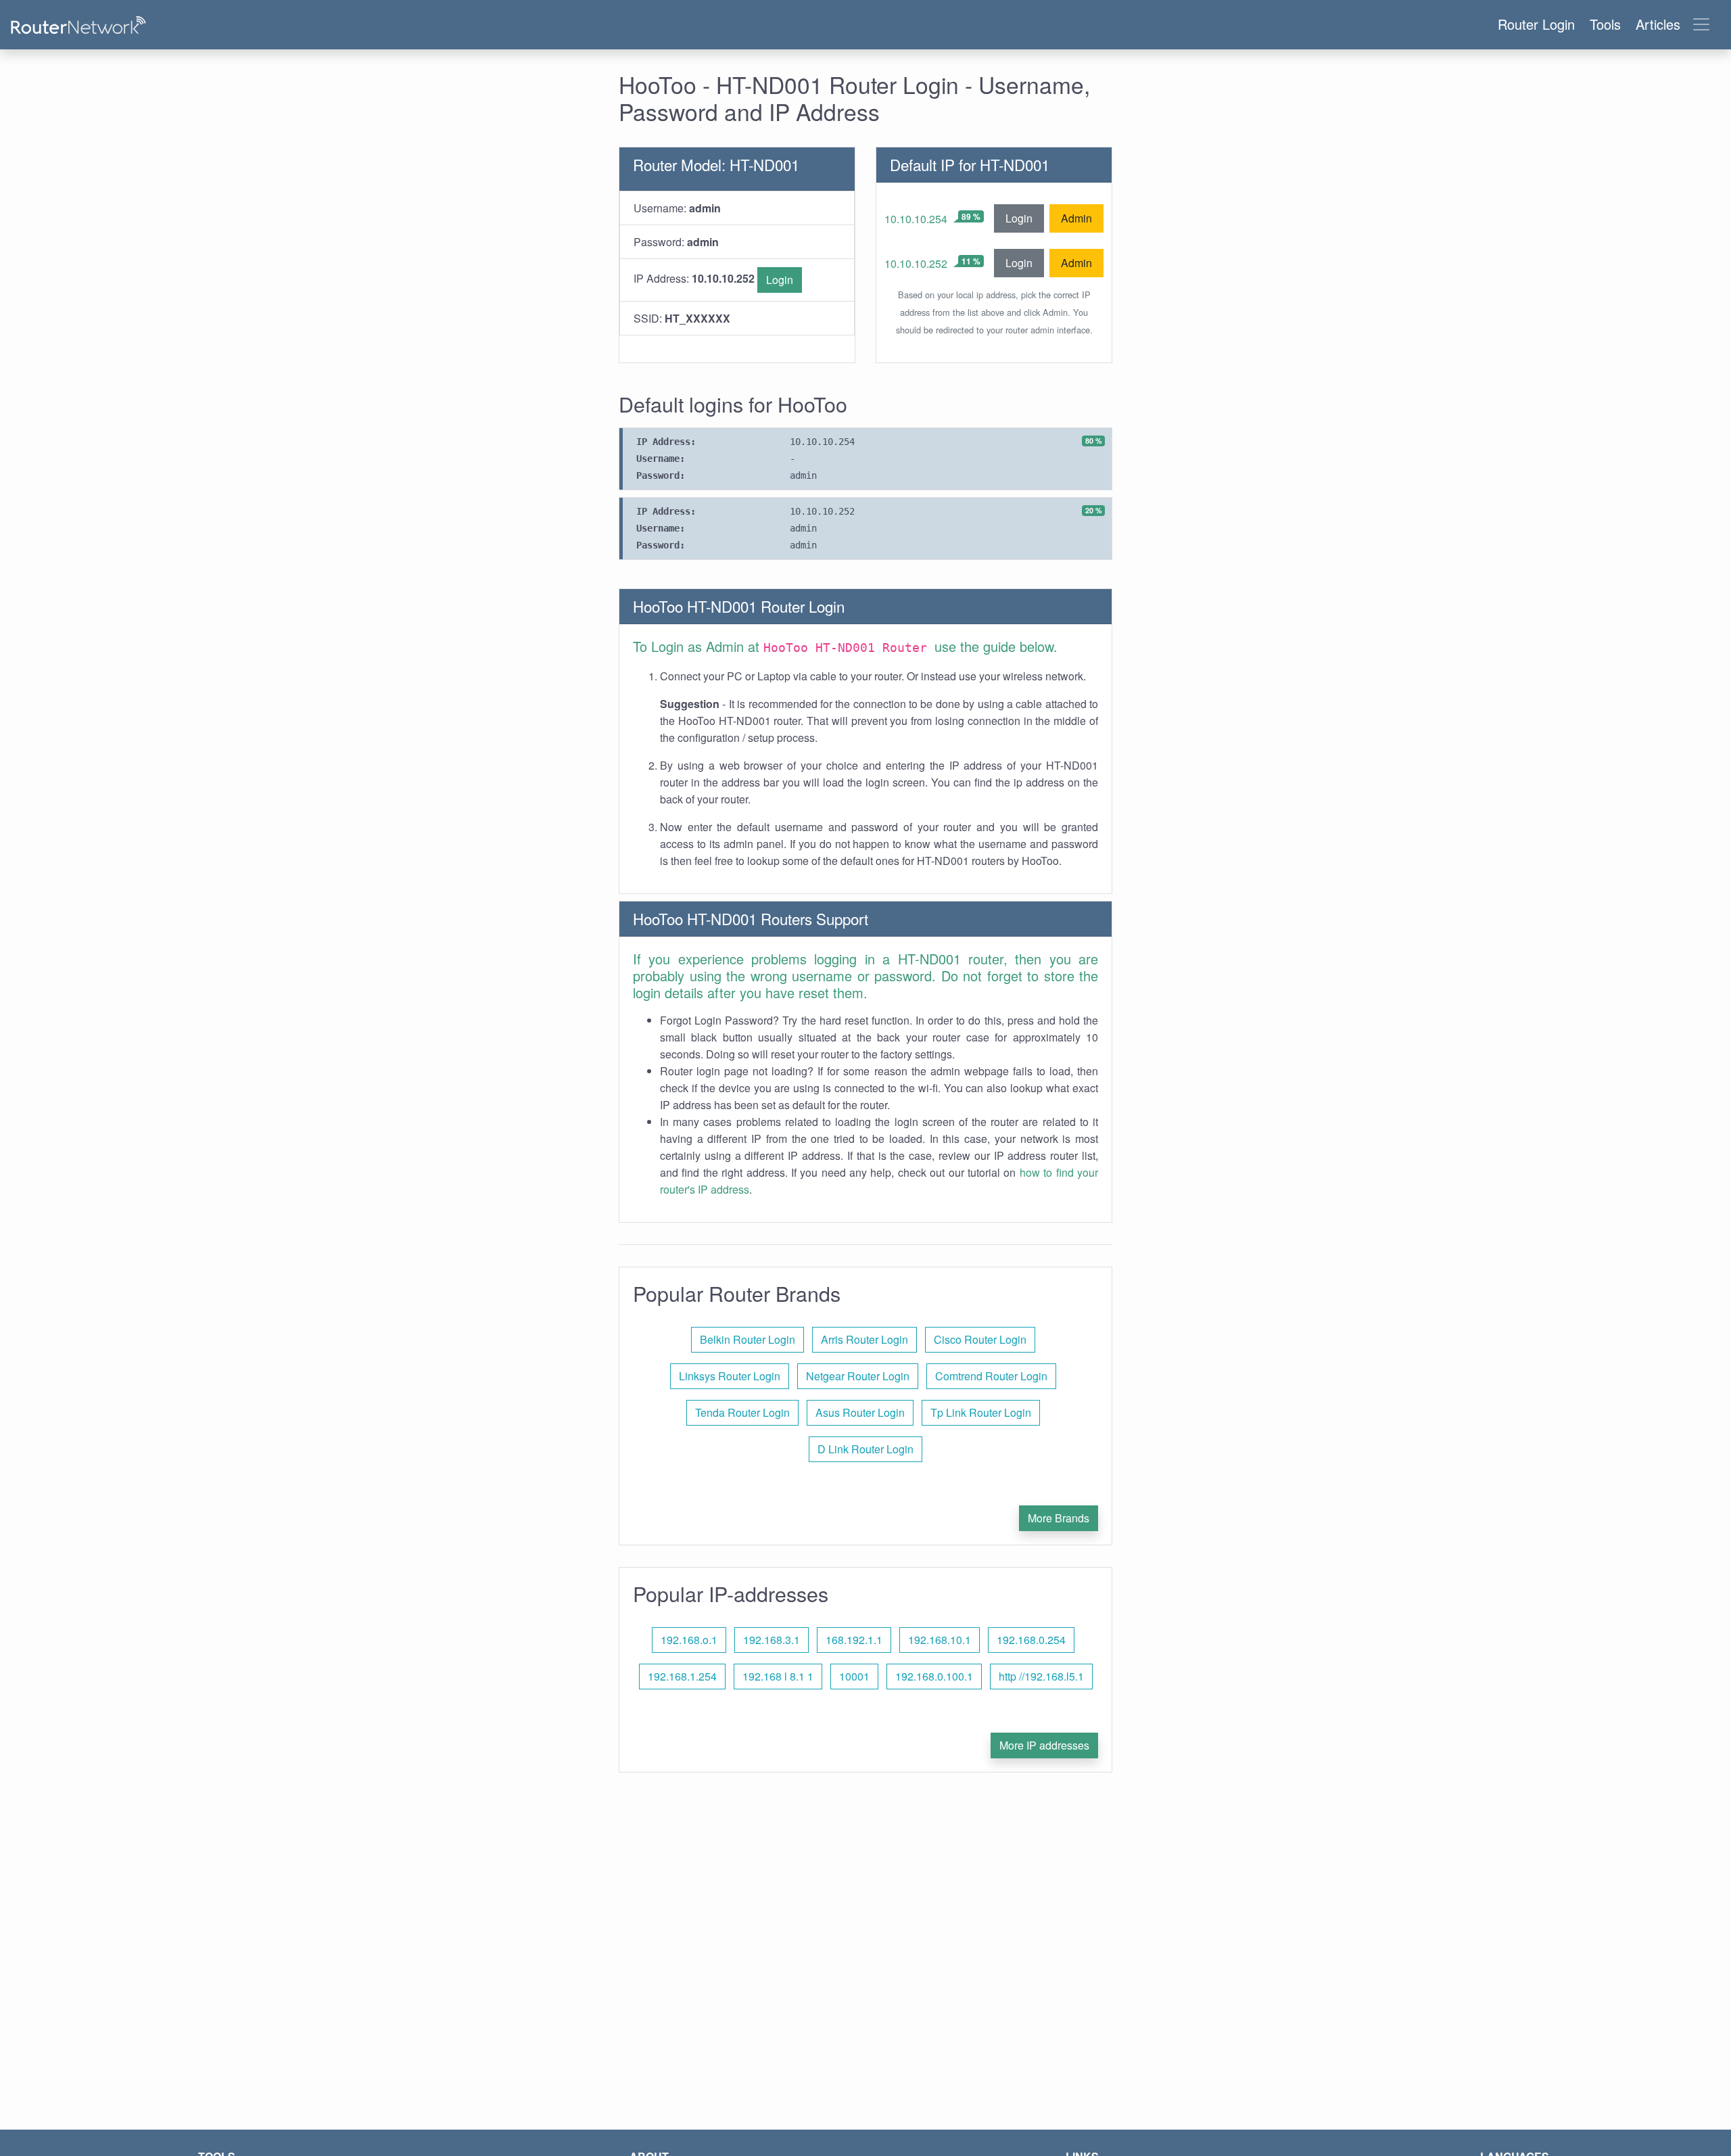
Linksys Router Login (730, 1376)
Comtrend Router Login (991, 1376)
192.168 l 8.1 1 (778, 1676)
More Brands (1059, 1518)
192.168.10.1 (940, 1640)
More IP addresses (1044, 1745)
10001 (854, 1676)
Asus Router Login (860, 1412)
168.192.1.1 (854, 1640)
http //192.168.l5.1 (1041, 1676)
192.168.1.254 (682, 1676)
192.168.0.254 (1031, 1640)
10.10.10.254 (916, 219)
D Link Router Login (865, 1449)
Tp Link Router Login (981, 1412)
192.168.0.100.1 (934, 1676)
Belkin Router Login (748, 1339)
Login (780, 280)
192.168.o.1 (689, 1640)
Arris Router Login (864, 1339)
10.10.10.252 (916, 263)
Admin (1076, 218)
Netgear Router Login (858, 1376)
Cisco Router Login (980, 1339)
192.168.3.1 (772, 1640)
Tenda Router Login (742, 1412)
